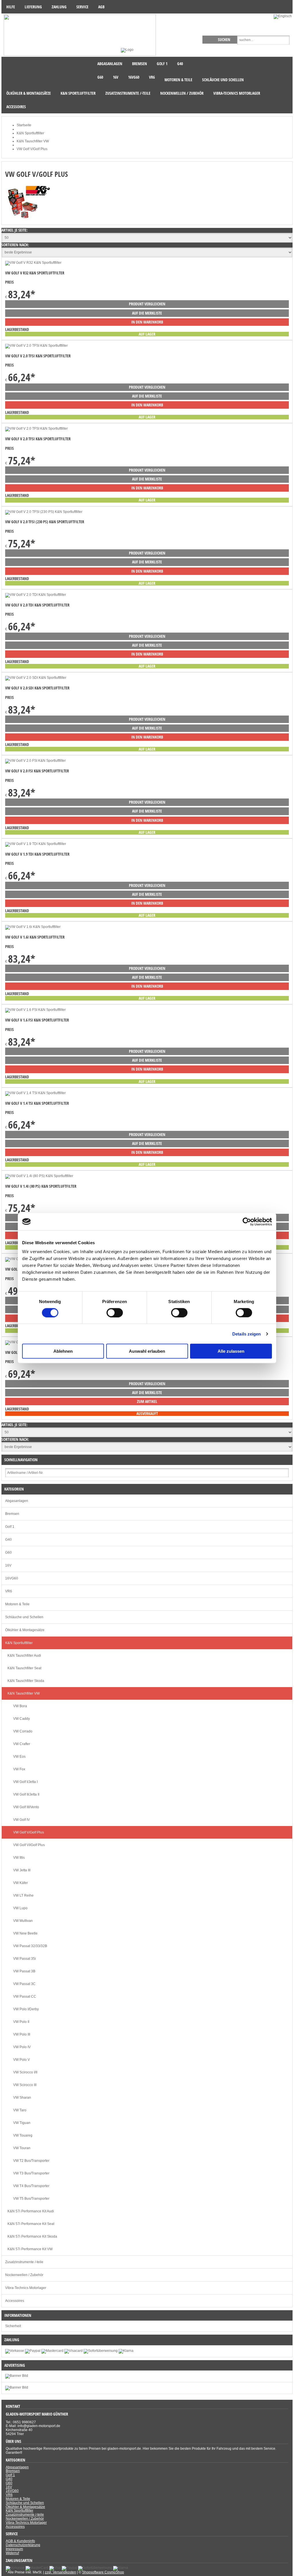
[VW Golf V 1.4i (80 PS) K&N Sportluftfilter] (39, 1176)
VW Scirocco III (25, 2085)
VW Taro (20, 2110)
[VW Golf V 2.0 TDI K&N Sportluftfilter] (36, 595)
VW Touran (22, 2148)
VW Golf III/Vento (26, 1807)
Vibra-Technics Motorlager (26, 2288)
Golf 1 (10, 1527)
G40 (8, 1540)
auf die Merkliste (147, 313)
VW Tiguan (22, 2123)
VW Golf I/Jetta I (25, 1782)
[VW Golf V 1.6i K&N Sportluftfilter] (33, 927)
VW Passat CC (25, 1997)
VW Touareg (23, 2135)
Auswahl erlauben (147, 1351)
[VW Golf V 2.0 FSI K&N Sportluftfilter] (35, 761)
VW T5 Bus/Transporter (31, 2199)
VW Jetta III (22, 1870)
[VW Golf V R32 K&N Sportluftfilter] (33, 263)
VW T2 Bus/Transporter (31, 2161)
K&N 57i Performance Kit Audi (31, 2211)
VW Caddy (22, 1719)
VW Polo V (22, 2060)
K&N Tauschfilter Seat (24, 1668)
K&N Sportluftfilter (19, 1643)
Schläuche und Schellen (24, 1617)
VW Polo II (21, 2022)
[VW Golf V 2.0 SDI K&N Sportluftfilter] (36, 678)
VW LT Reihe (23, 1895)
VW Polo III (22, 2034)
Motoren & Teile (17, 1604)
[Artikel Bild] (17, 2387)
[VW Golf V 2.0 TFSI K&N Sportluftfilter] (36, 346)
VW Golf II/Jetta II (26, 1794)
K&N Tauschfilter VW (24, 1693)
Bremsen (12, 1514)
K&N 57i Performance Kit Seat (31, 2224)
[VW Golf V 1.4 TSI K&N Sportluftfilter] (35, 1093)
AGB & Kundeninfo (20, 2541)
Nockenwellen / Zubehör (24, 2275)
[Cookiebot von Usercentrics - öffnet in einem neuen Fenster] (247, 1222)
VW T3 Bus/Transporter (31, 2173)
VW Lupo (20, 1908)
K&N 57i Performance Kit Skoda (32, 2236)
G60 (8, 1552)
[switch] (115, 1313)
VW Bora (20, 1706)
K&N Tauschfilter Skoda (26, 1681)
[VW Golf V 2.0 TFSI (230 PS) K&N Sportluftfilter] (44, 512)
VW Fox (19, 1769)
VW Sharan (22, 2098)
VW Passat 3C (24, 1984)
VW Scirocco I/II (25, 2072)
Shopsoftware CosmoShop (103, 2572)
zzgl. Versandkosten (60, 2572)
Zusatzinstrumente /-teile (24, 2262)
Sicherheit (13, 2326)
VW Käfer (21, 1883)
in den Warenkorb (147, 322)
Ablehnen (63, 1351)
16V (8, 1565)
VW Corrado (23, 1731)
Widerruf (12, 2553)
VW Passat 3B (24, 1971)
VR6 (9, 1591)
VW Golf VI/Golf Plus (29, 1845)
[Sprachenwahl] (283, 16)
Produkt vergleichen (147, 304)
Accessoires (15, 2301)
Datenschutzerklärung (23, 2545)
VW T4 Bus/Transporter (31, 2186)
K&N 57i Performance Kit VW (30, 2249)
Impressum (14, 2549)
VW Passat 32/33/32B (30, 1946)
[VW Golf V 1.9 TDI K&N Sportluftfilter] (36, 844)
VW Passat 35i (25, 1959)
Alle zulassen (231, 1351)
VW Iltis (19, 1858)
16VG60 (12, 1578)
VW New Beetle (25, 1933)
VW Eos (19, 1757)
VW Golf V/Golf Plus (29, 1832)
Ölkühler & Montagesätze (25, 1630)
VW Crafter (22, 1744)
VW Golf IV (22, 1820)
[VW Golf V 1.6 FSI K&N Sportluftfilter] (35, 1010)
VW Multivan (23, 1921)
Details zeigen (246, 1334)
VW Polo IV (22, 2047)
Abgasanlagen (17, 1501)
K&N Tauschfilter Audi (24, 1656)
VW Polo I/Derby (26, 2009)
